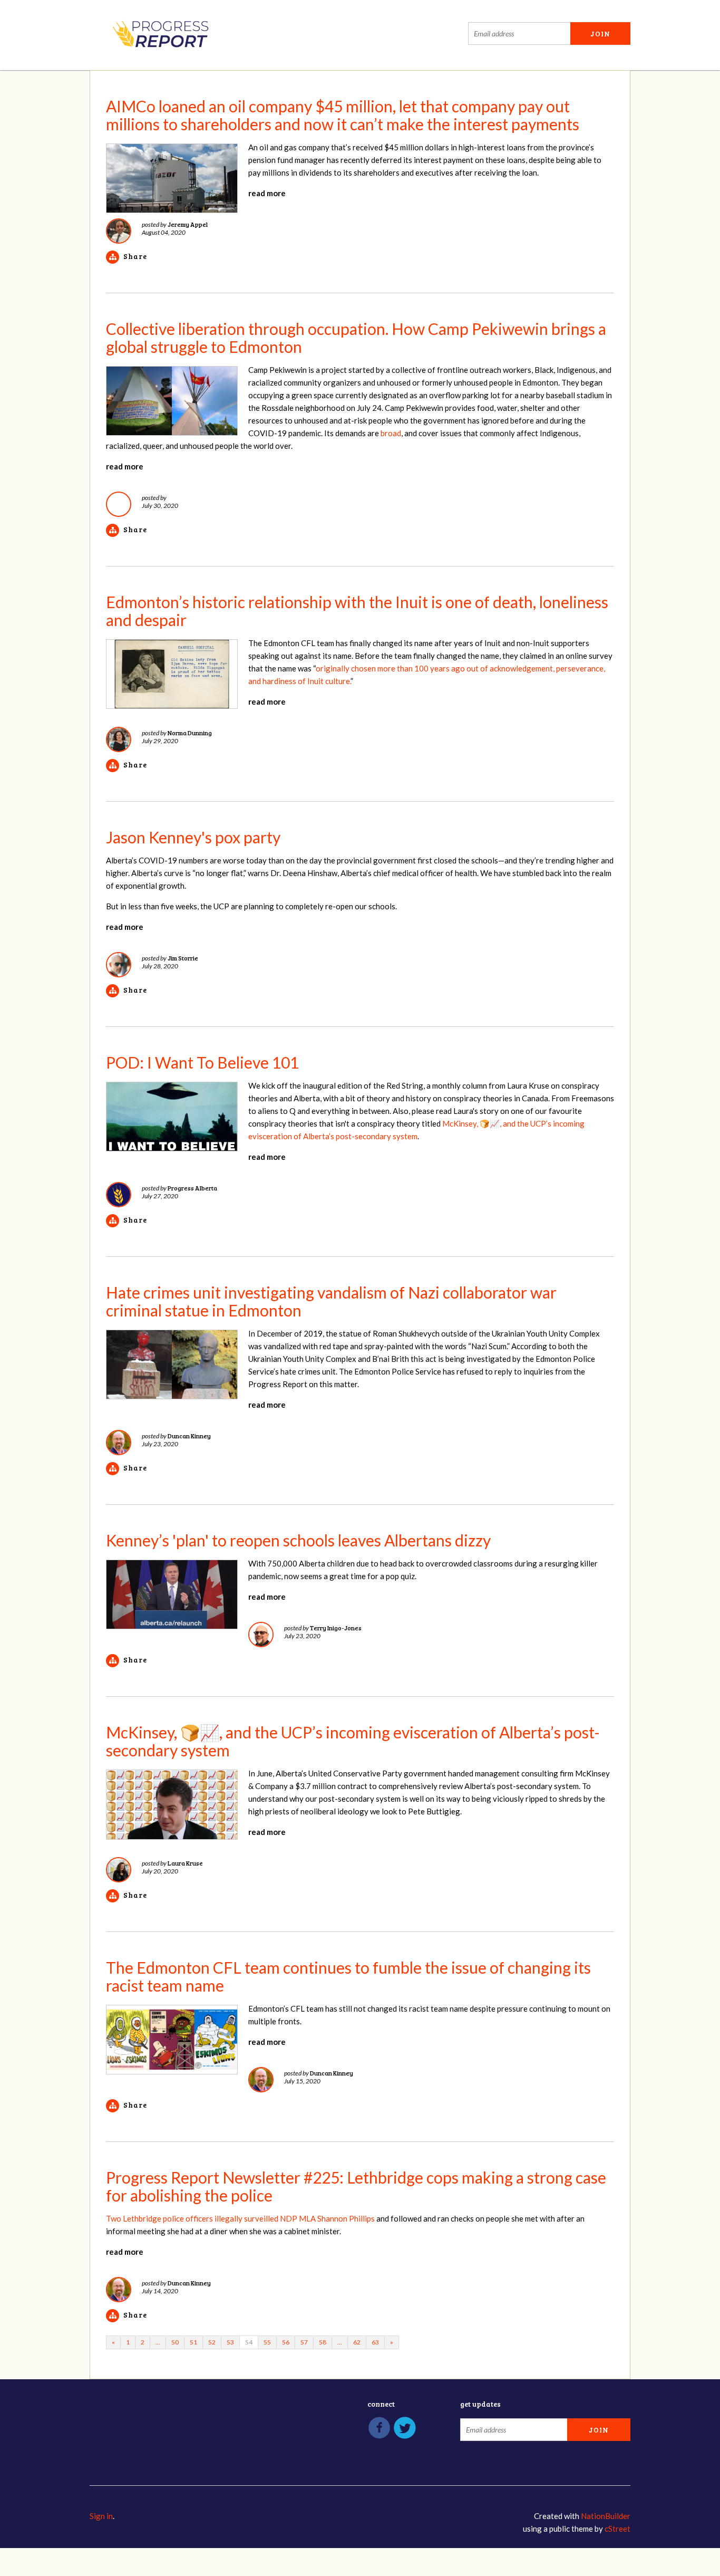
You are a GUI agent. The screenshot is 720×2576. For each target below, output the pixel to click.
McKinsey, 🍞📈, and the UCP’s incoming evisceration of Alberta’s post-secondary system (353, 1741)
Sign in (101, 2516)
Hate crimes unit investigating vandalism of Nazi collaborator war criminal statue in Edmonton (331, 1301)
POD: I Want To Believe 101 (202, 1062)
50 (175, 2342)
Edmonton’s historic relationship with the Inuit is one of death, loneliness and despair (357, 611)
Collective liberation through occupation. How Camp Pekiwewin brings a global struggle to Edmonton (356, 338)
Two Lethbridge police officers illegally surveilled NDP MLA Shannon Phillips (240, 2218)
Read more (267, 193)
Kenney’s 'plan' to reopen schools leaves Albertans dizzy (298, 1540)
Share (135, 256)
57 (304, 2342)
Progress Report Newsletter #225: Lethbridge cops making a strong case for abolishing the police (356, 2186)
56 (286, 2342)
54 (249, 2342)
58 (323, 2342)
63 (375, 2342)
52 (212, 2342)
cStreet (617, 2529)
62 (357, 2342)
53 (230, 2342)
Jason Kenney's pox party (193, 837)
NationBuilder (606, 2516)
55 (267, 2342)
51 (193, 2342)
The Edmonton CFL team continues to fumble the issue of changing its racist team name (348, 1976)
